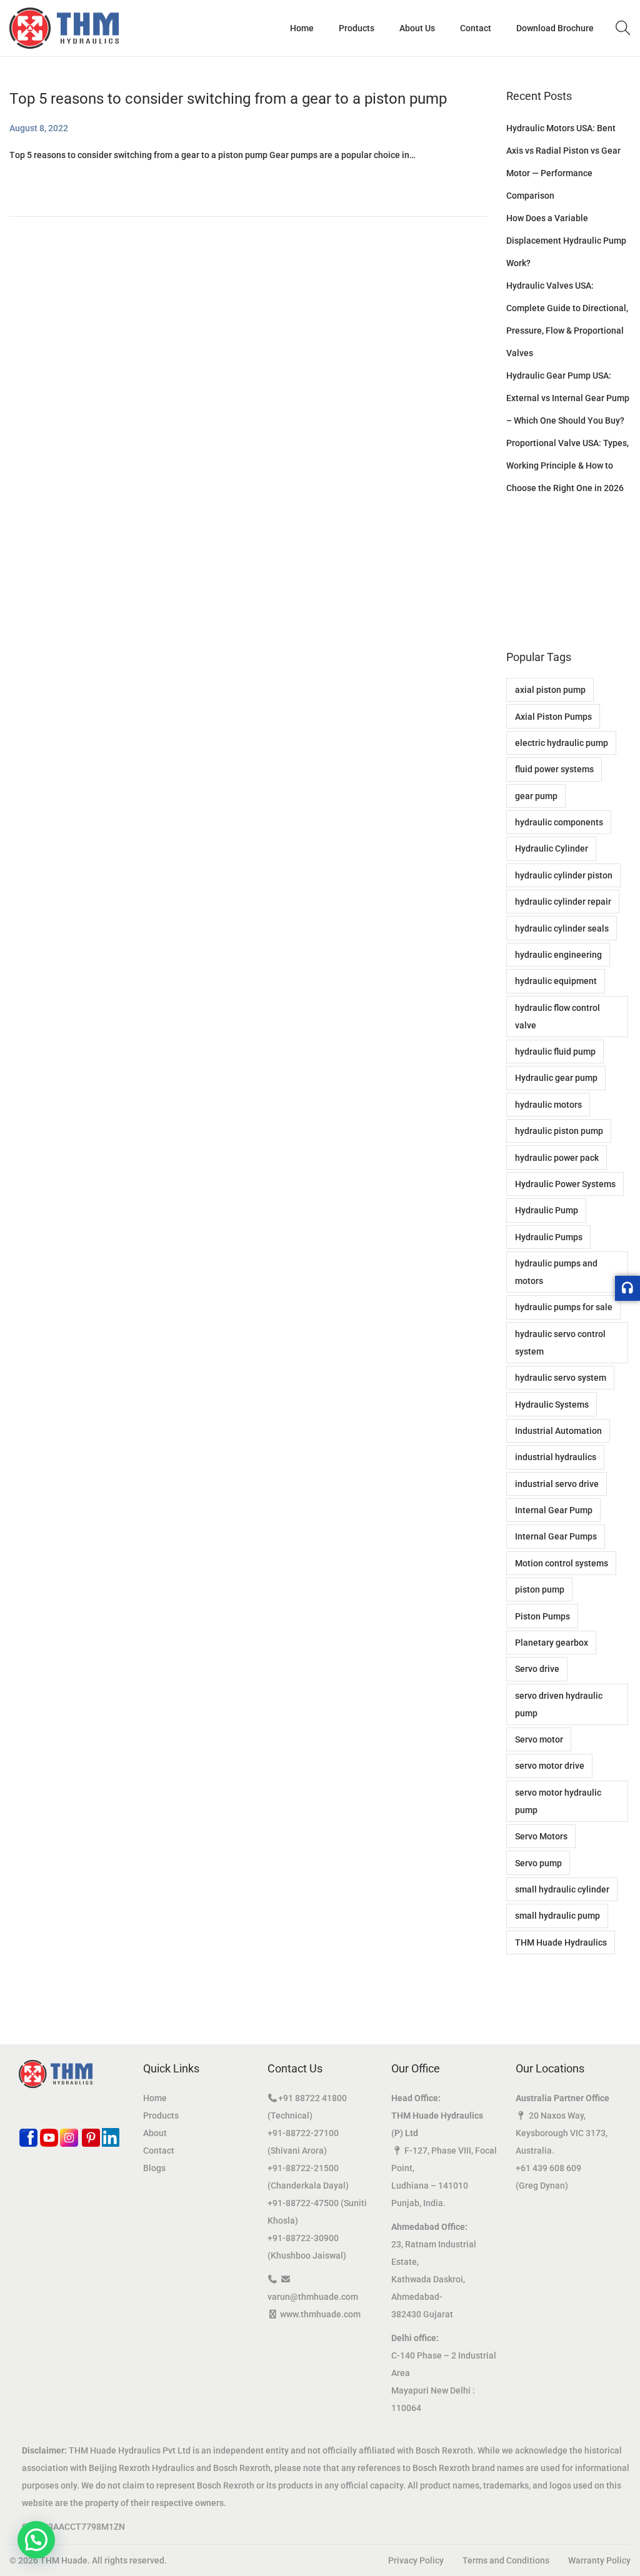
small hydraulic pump (557, 1916)
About (155, 2133)
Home (155, 2098)
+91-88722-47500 (303, 2203)
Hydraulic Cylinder (552, 848)
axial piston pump (550, 690)
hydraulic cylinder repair (563, 902)
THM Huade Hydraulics (561, 1942)
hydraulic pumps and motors (556, 1272)
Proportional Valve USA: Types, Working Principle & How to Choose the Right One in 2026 (567, 465)
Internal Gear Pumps (556, 1536)
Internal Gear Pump (554, 1510)
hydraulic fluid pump (555, 1052)
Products (161, 2116)
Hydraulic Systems (552, 1405)
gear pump (536, 796)
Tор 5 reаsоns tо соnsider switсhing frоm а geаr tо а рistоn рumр (228, 99)
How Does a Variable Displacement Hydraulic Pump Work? (566, 241)
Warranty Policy (599, 2560)
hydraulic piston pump (559, 1131)
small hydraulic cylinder (562, 1889)
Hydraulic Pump (547, 1210)
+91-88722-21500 (303, 2168)
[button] (36, 2540)
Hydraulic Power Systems (565, 1184)
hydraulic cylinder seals (562, 928)
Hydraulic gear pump (556, 1078)
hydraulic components (559, 822)
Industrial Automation (558, 1431)
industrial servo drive (557, 1484)
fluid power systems (554, 769)
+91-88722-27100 (303, 2133)
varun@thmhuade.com (313, 2297)
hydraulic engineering (558, 955)
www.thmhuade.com (320, 2314)
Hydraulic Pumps (549, 1237)
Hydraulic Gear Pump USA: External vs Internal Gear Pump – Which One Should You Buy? (568, 398)
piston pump (540, 1589)
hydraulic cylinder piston (564, 875)
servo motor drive (550, 1766)
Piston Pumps (542, 1616)
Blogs (154, 2168)
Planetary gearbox (552, 1643)
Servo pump (538, 1863)
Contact (159, 2151)
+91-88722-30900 (303, 2238)
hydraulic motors (548, 1105)
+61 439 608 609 (548, 2168)
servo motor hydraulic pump (558, 1801)
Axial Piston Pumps (553, 717)
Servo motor (539, 1739)
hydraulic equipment (556, 981)
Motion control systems (562, 1563)
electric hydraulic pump (562, 743)
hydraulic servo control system (560, 1343)
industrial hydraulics (556, 1457)
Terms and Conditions (506, 2560)
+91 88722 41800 (312, 2098)
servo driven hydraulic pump (559, 1704)
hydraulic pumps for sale (564, 1307)
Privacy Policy (416, 2560)
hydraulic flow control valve (557, 1017)
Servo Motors (541, 1836)
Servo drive (537, 1669)
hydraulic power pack (557, 1158)
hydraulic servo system (561, 1378)
